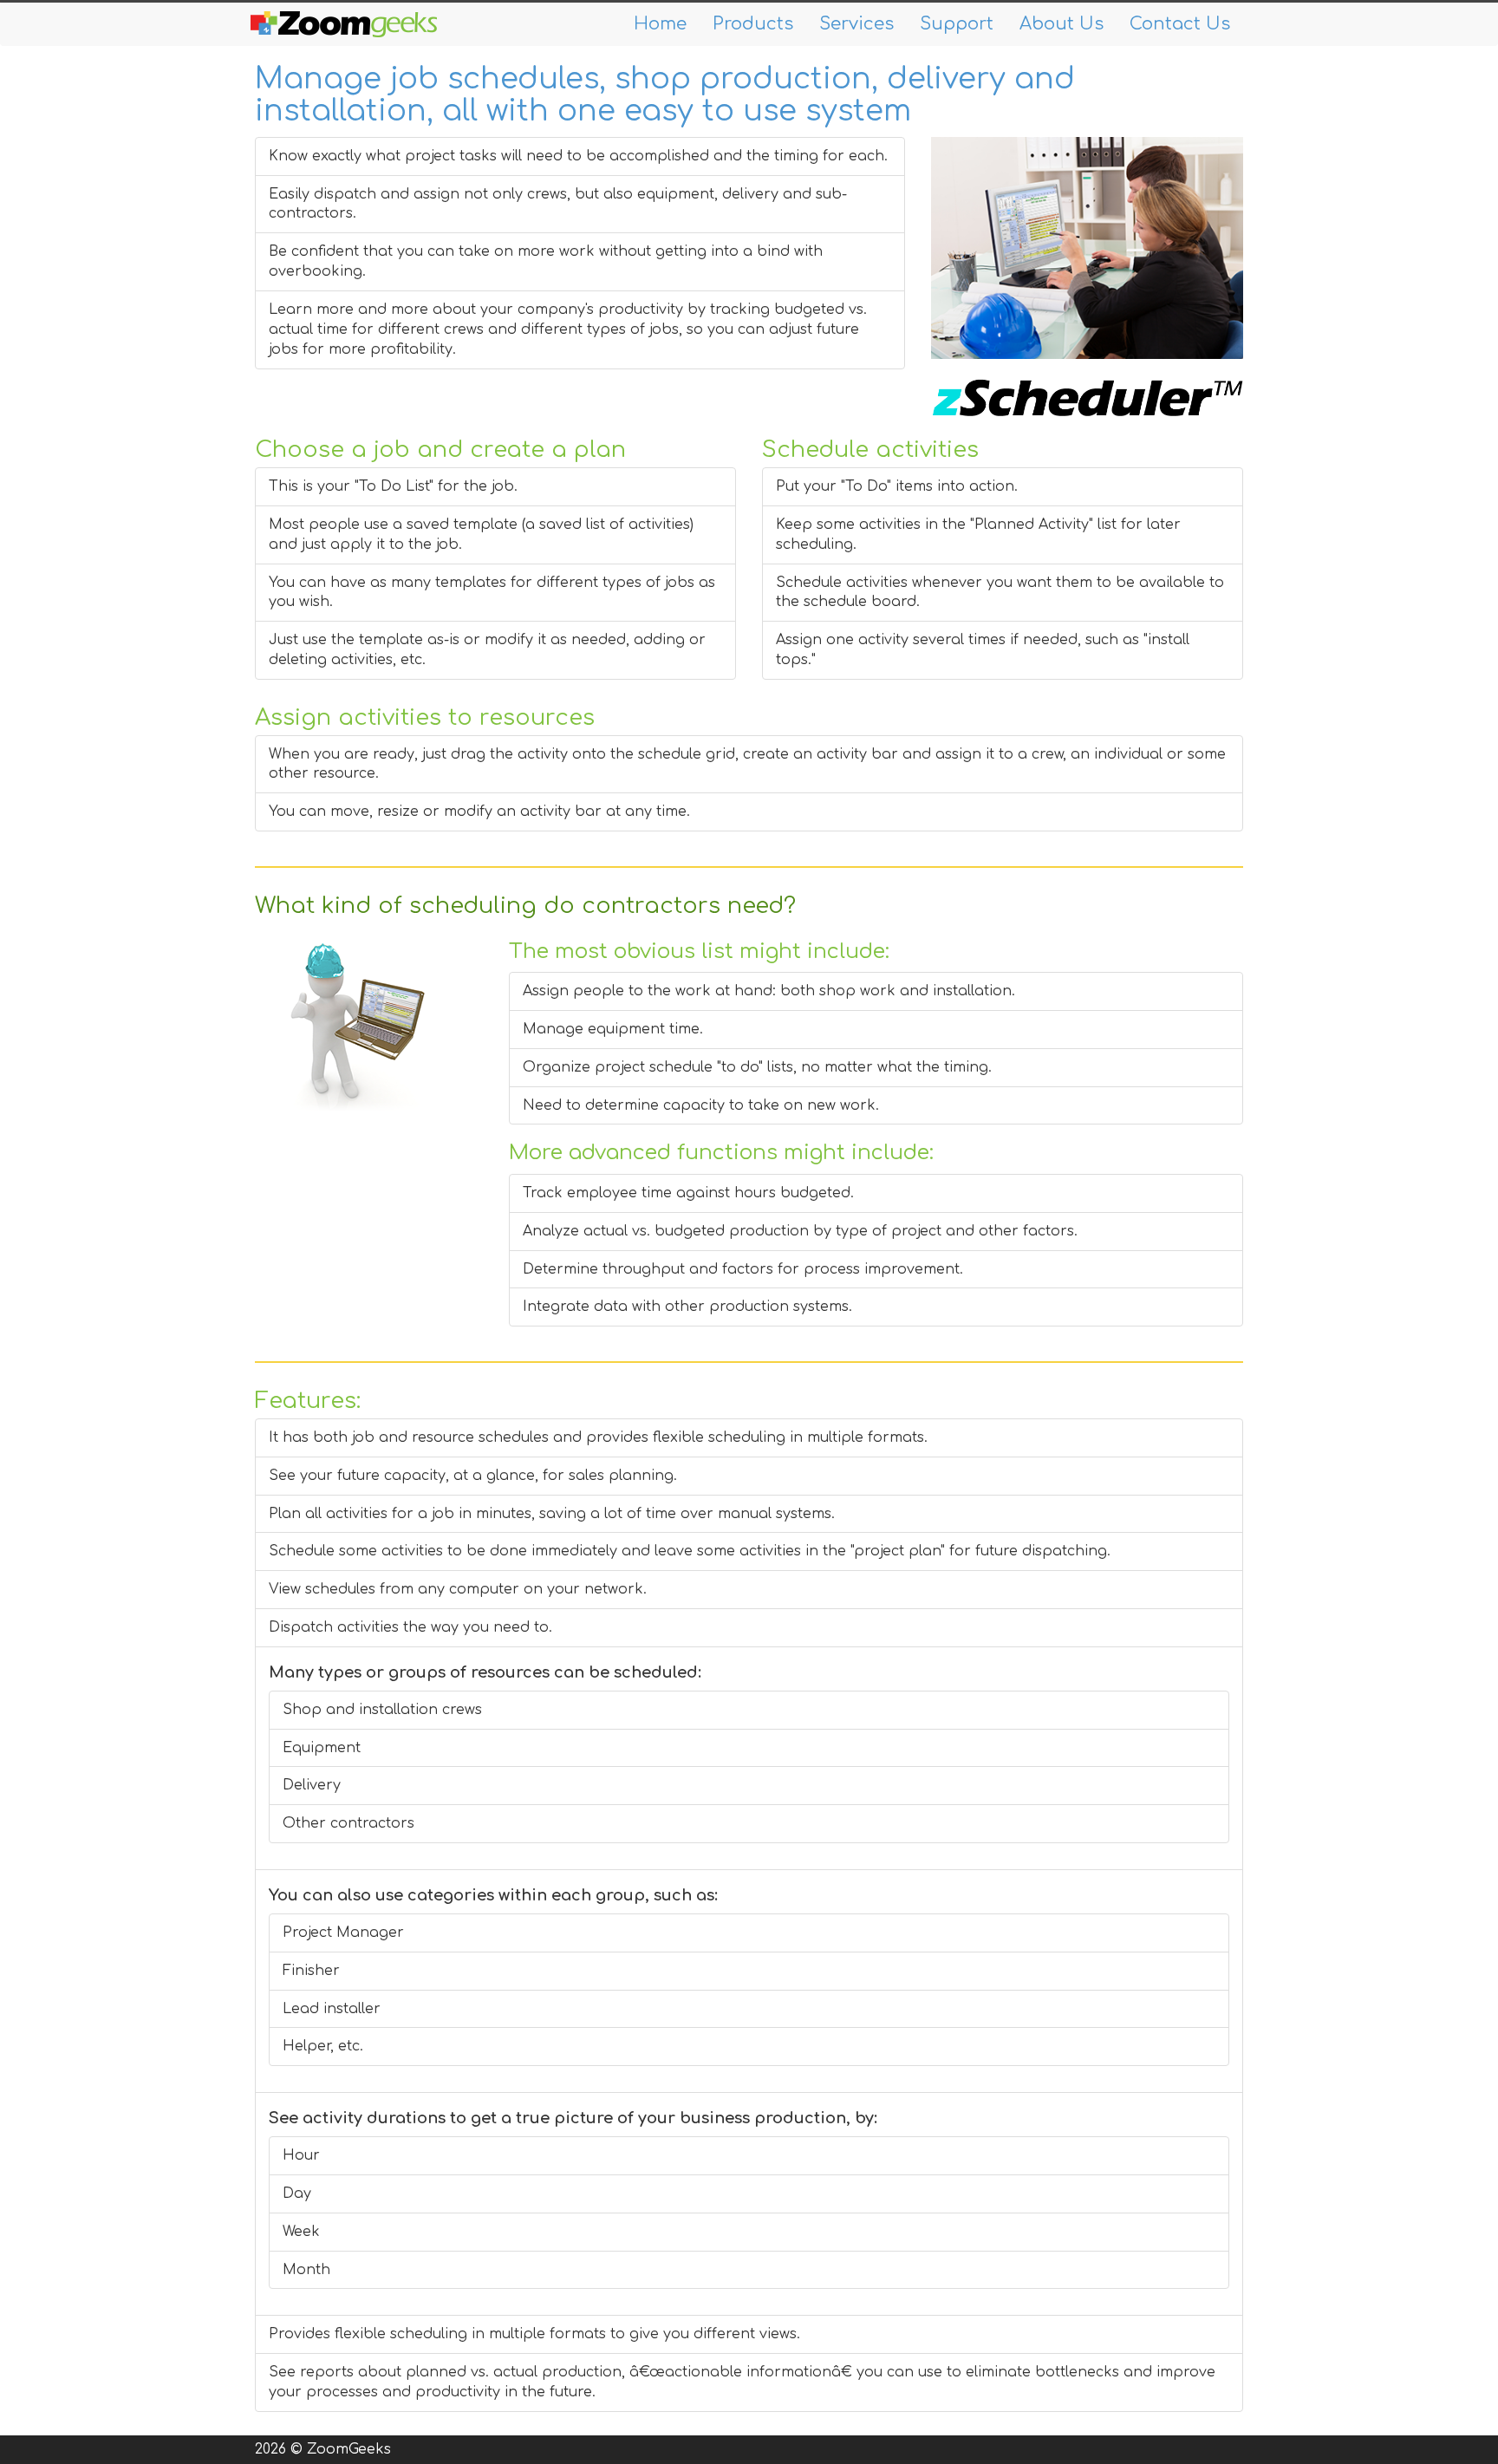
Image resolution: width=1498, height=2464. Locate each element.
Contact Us (1180, 24)
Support (957, 24)
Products (753, 24)
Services (856, 24)
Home (660, 24)
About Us (1062, 24)
